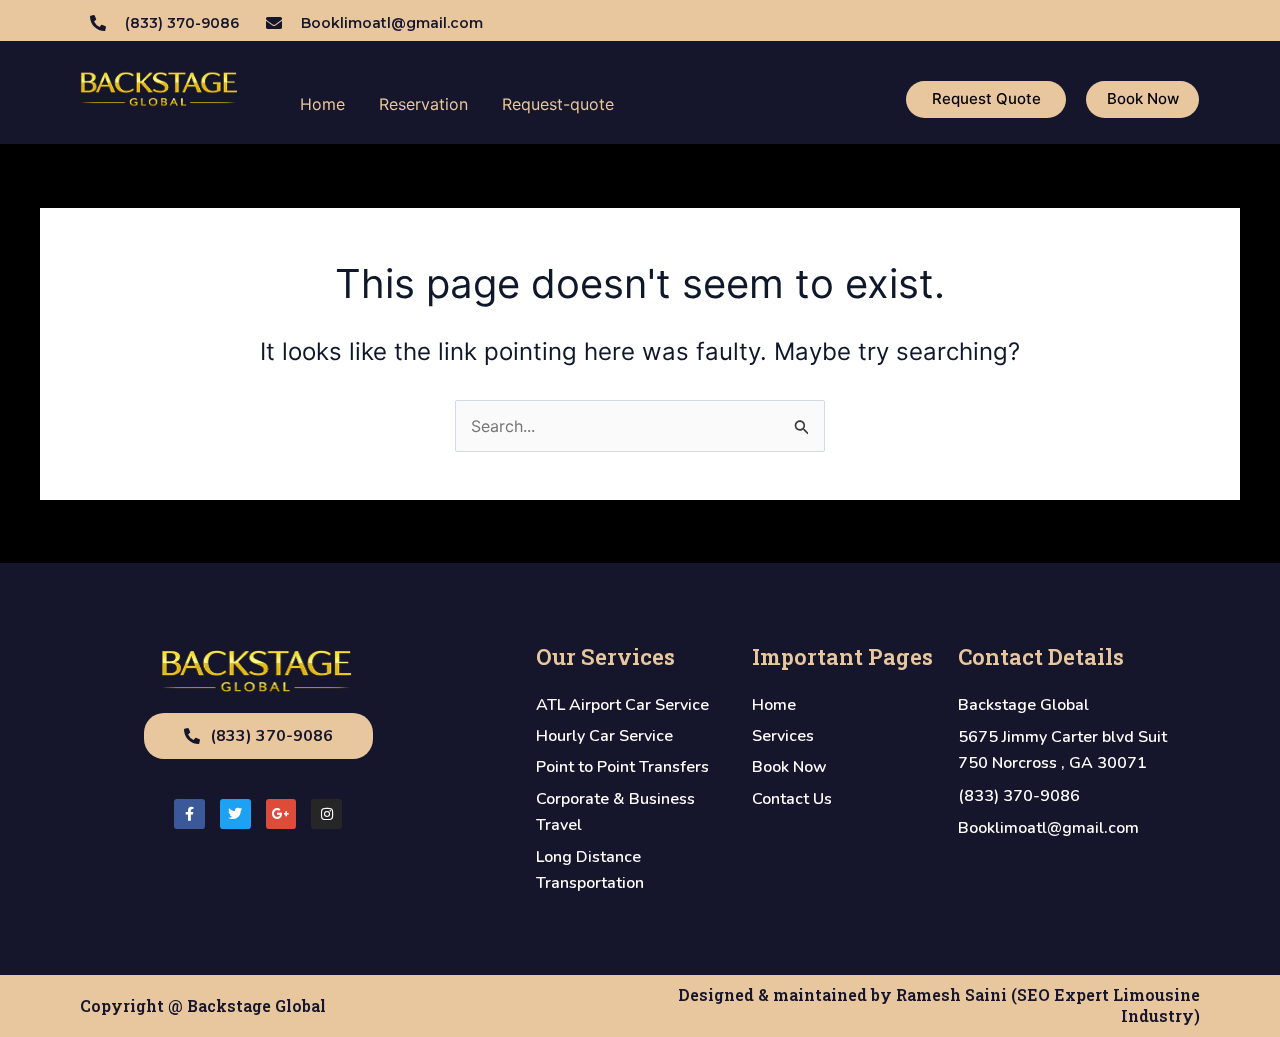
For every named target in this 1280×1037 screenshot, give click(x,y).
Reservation (423, 104)
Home (322, 104)
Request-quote (558, 104)
